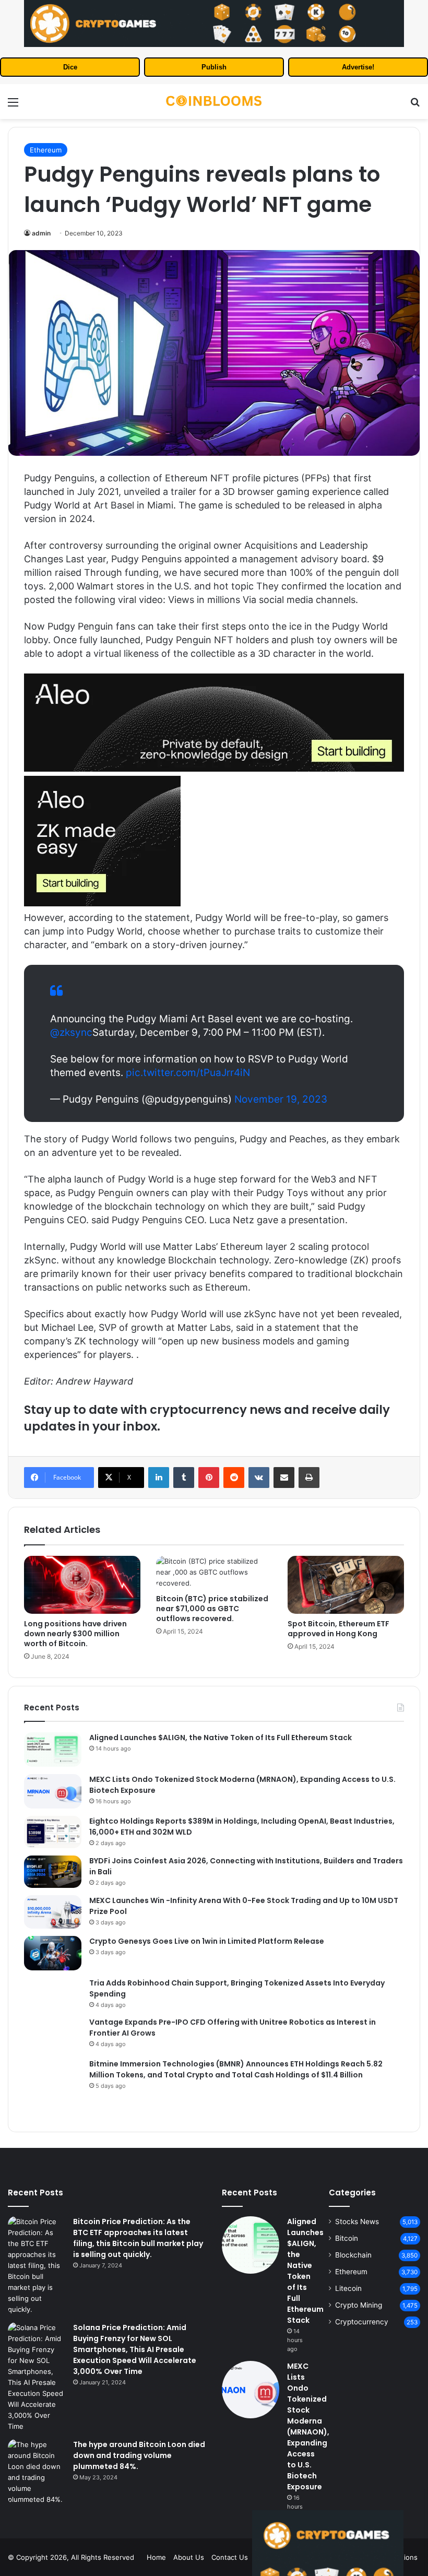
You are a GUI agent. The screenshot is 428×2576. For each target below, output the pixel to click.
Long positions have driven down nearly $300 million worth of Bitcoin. (75, 1634)
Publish (214, 67)
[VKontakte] (259, 1478)
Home (156, 2557)
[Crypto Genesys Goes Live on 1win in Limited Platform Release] (53, 1953)
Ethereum (46, 150)
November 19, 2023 (281, 1099)
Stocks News (357, 2221)
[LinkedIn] (159, 1478)
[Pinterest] (209, 1478)
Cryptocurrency (362, 2322)
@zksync (71, 1032)
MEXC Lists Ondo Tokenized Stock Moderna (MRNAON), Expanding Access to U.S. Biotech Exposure (308, 2426)
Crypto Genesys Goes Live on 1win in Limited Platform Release (207, 1941)
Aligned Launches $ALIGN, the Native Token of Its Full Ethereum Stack (221, 1738)
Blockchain (353, 2255)
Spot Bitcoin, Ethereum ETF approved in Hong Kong (338, 1629)
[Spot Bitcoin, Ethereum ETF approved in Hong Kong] (346, 1585)
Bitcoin (347, 2238)
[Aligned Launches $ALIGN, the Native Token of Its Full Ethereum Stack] (53, 1750)
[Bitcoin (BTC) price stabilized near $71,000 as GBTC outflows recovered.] (214, 1572)
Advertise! (358, 67)
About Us (189, 2557)
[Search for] (415, 106)
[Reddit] (234, 1478)
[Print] (309, 1478)
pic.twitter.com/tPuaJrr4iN (188, 1073)
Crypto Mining (359, 2305)
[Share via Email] (284, 1478)
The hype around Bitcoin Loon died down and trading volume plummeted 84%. (139, 2455)
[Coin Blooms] (214, 102)
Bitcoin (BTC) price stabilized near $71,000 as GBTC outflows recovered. (212, 1609)
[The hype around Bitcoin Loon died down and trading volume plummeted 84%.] (37, 2472)
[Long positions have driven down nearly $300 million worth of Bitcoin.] (82, 1585)
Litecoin (348, 2288)
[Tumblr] (184, 1478)
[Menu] (13, 106)
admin (41, 233)
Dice (70, 67)
